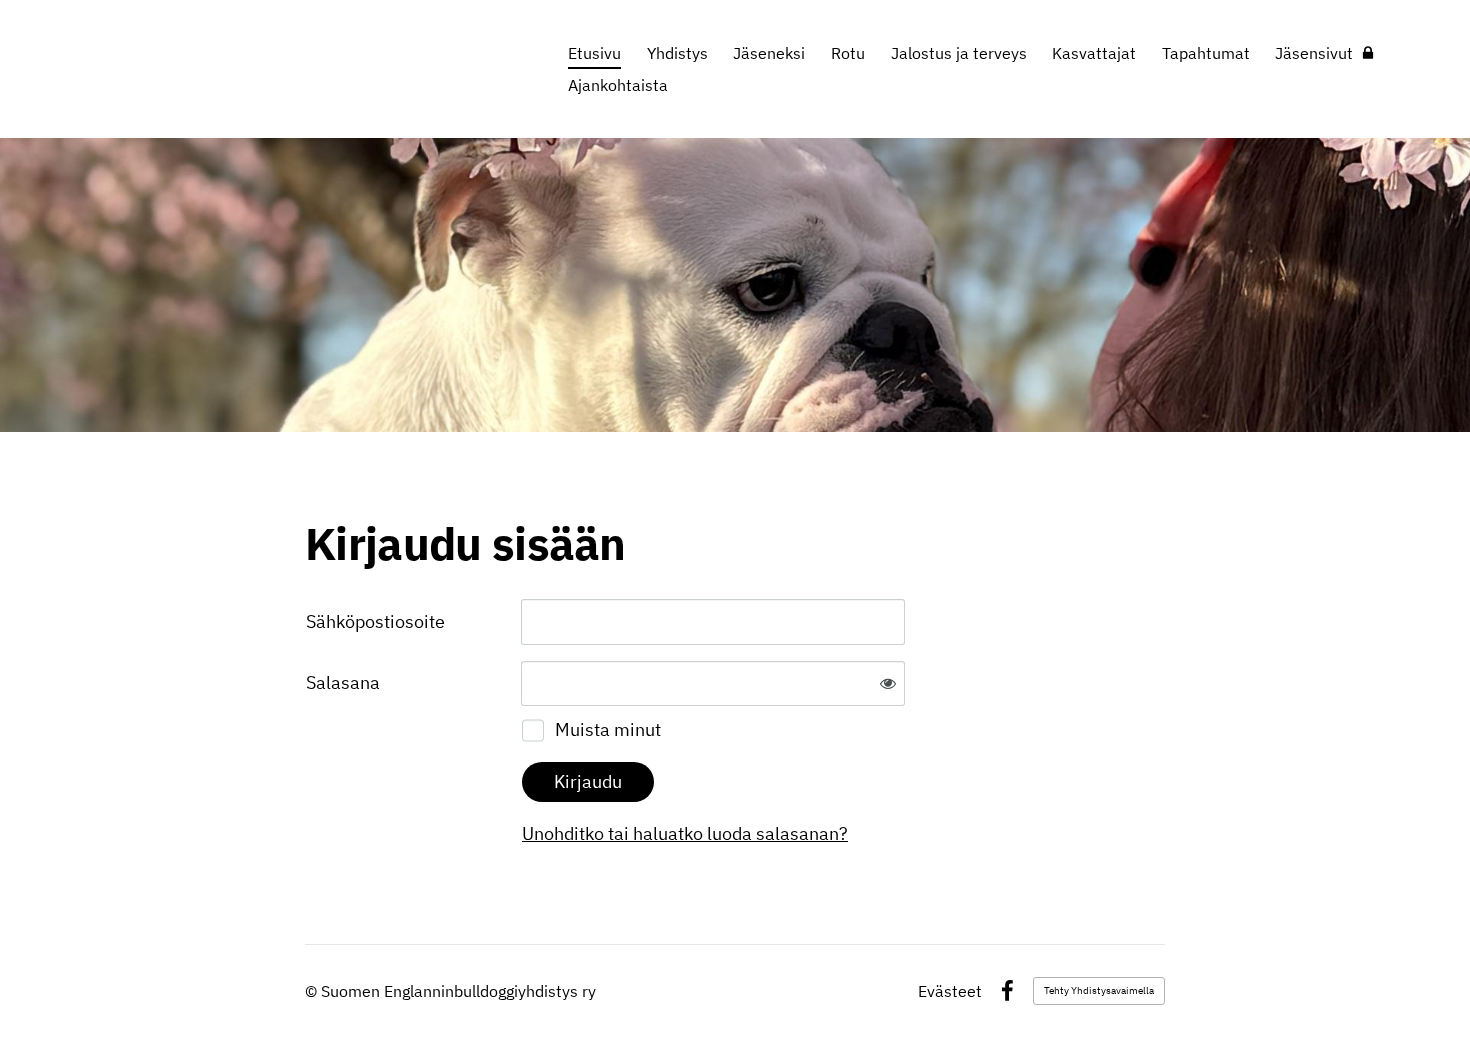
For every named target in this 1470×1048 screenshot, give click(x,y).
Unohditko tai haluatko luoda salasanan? (685, 833)
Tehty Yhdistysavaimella (1099, 990)
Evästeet (950, 991)
